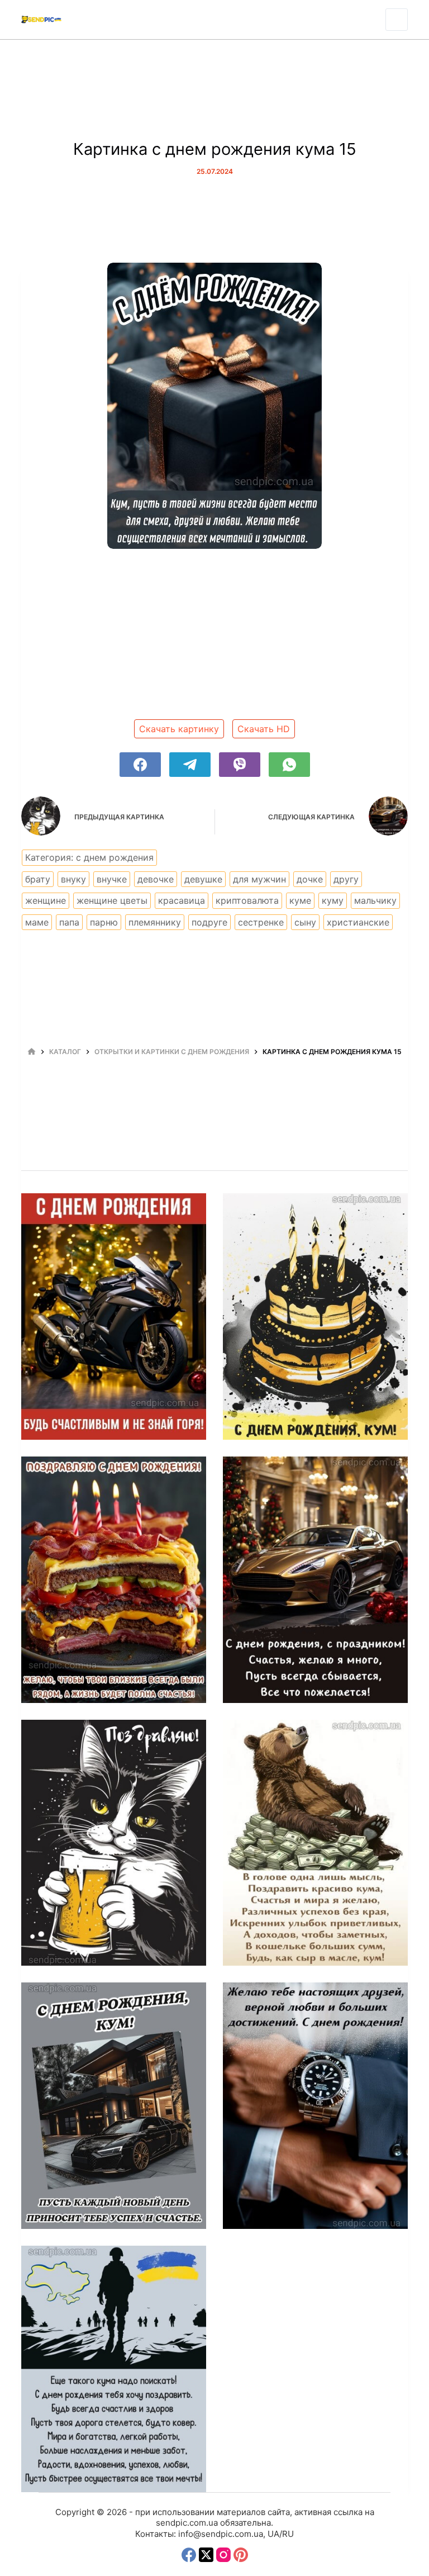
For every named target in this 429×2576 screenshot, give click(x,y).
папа (69, 922)
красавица (182, 900)
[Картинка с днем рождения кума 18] (315, 1317)
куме (300, 900)
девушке (203, 879)
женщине (46, 900)
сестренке (261, 922)
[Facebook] (140, 765)
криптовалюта (247, 900)
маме (37, 922)
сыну (305, 922)
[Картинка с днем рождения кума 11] (315, 2106)
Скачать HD (264, 729)
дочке (310, 879)
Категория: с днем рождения (89, 857)
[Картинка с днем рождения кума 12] (114, 2106)
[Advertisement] (215, 638)
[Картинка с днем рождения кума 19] (114, 1317)
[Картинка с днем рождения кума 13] (315, 1843)
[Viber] (240, 765)
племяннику (155, 922)
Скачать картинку (179, 729)
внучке (112, 879)
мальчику (375, 900)
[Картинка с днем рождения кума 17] (114, 1580)
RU (288, 2534)
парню (104, 922)
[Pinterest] (241, 2555)
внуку (73, 879)
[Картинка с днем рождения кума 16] (315, 1580)
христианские (358, 922)
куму (333, 900)
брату (38, 879)
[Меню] (397, 20)
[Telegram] (190, 765)
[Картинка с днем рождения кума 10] (114, 2369)
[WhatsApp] (289, 765)
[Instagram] (223, 2555)
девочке (156, 879)
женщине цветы (112, 900)
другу (346, 879)
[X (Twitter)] (206, 2555)
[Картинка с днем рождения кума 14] (114, 1843)
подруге (209, 922)
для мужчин (259, 879)
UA (273, 2534)
